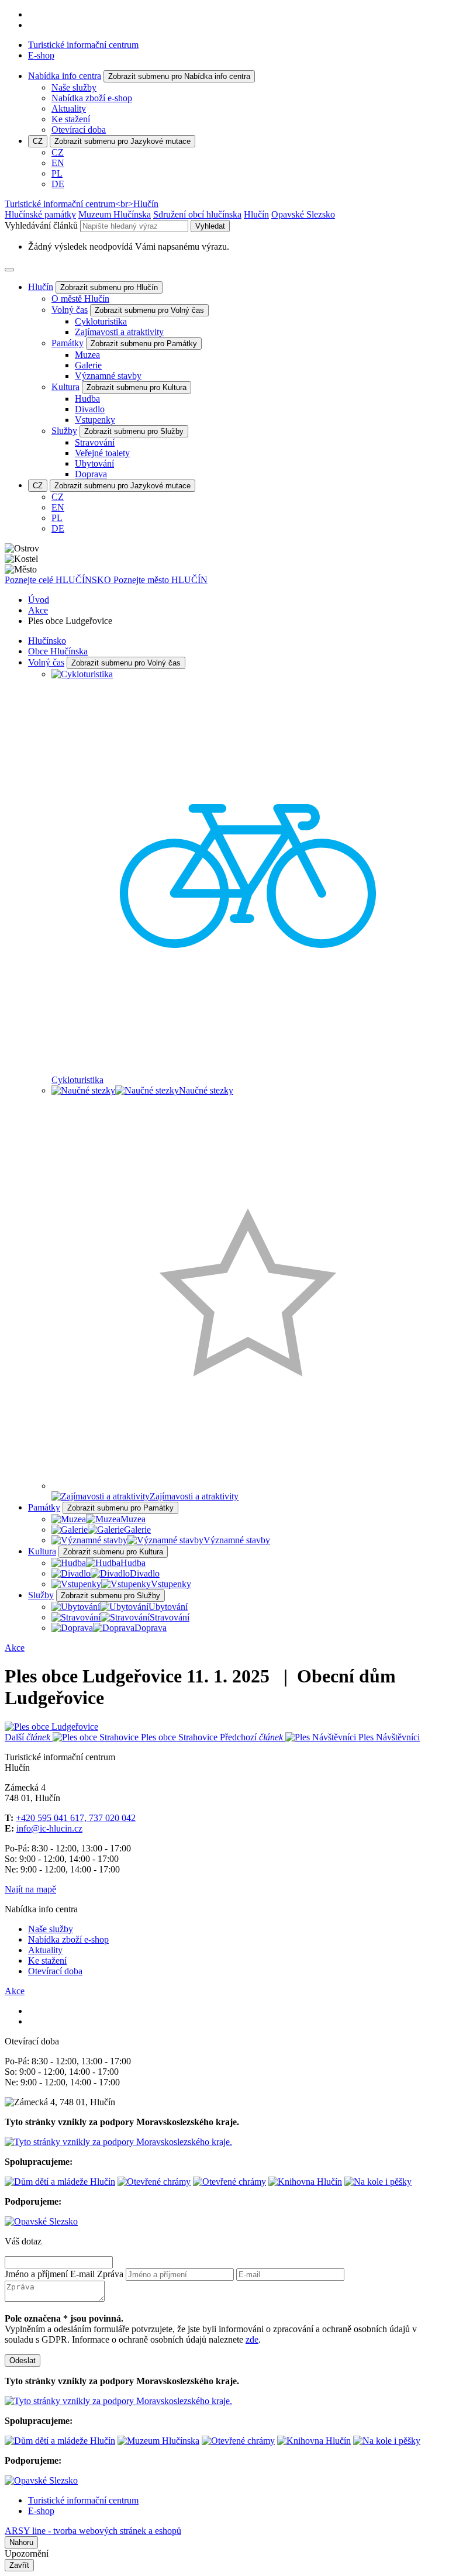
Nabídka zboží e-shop (92, 98)
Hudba (87, 399)
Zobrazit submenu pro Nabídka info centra (179, 76)
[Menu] (9, 270)
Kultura (65, 387)
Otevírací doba (79, 130)
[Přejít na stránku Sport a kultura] (154, 2182)
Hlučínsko (47, 641)
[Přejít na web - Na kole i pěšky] (378, 2182)
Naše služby (74, 87)
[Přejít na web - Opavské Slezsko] (41, 2221)
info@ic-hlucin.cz (49, 1828)
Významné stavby (108, 376)
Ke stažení (71, 119)
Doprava (91, 474)
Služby (64, 431)
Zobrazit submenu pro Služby (134, 431)
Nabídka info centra (65, 76)
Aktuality (69, 108)
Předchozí (320, 1737)
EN (58, 163)
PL (57, 173)
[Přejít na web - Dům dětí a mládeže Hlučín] (60, 2182)
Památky (68, 343)
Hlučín (256, 214)
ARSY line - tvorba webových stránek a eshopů (93, 2531)
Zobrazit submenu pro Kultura (137, 387)
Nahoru (21, 2542)
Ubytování (94, 463)
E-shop (41, 55)
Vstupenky (95, 420)
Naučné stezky (206, 1090)
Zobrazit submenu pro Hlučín (109, 287)
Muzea (87, 355)
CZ (38, 141)
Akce (38, 610)
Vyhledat (210, 226)
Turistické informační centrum (83, 45)
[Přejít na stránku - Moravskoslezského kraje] (118, 2142)
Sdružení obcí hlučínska (197, 214)
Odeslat (23, 2361)
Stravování (95, 442)
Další (111, 1737)
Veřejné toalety (102, 453)
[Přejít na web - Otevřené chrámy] (229, 2182)
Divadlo (90, 409)
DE (58, 184)
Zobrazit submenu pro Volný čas (149, 310)
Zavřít (19, 2565)
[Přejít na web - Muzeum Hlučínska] (158, 2441)
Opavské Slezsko (303, 214)
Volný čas (70, 310)
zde (252, 2339)
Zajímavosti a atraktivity (119, 332)
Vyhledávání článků (42, 225)
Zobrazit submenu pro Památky (144, 344)
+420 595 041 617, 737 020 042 (76, 1818)
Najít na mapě (30, 1889)
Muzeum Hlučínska (115, 214)
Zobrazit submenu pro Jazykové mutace (122, 141)
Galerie (88, 365)
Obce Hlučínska (58, 651)
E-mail (82, 2274)
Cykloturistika (101, 321)
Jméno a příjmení (36, 2274)
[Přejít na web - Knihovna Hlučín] (305, 2182)
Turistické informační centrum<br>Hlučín (82, 204)
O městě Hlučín (80, 299)
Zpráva (110, 2274)
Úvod (39, 600)
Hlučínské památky (40, 214)
